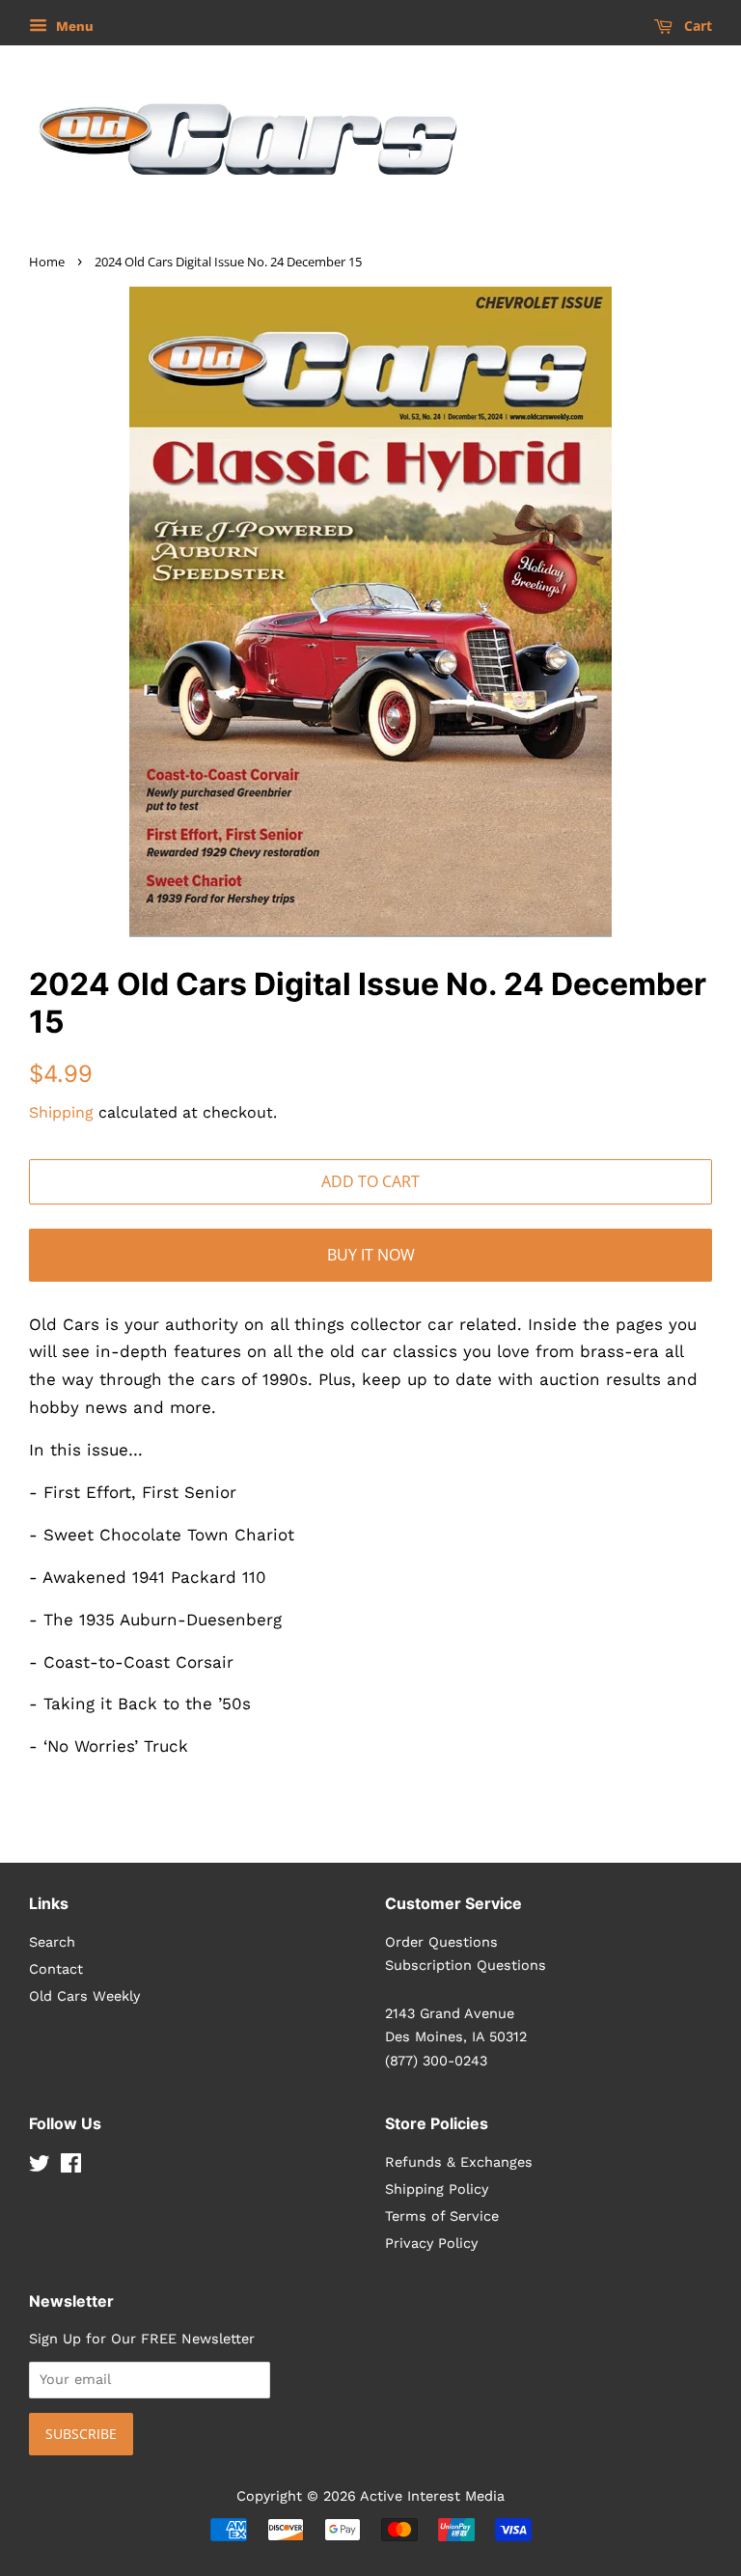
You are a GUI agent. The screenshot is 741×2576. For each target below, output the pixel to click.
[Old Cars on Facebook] (71, 2167)
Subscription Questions (466, 1966)
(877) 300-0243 (436, 2061)
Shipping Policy (437, 2189)
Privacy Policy (431, 2244)
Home (47, 262)
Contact (56, 1969)
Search (52, 1942)
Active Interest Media (432, 2496)
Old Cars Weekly (84, 1996)
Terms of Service (442, 2216)
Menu (73, 26)
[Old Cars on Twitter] (40, 2167)
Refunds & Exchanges (459, 2162)
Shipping (61, 1112)
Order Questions (441, 1942)
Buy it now (371, 1255)
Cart (696, 26)
